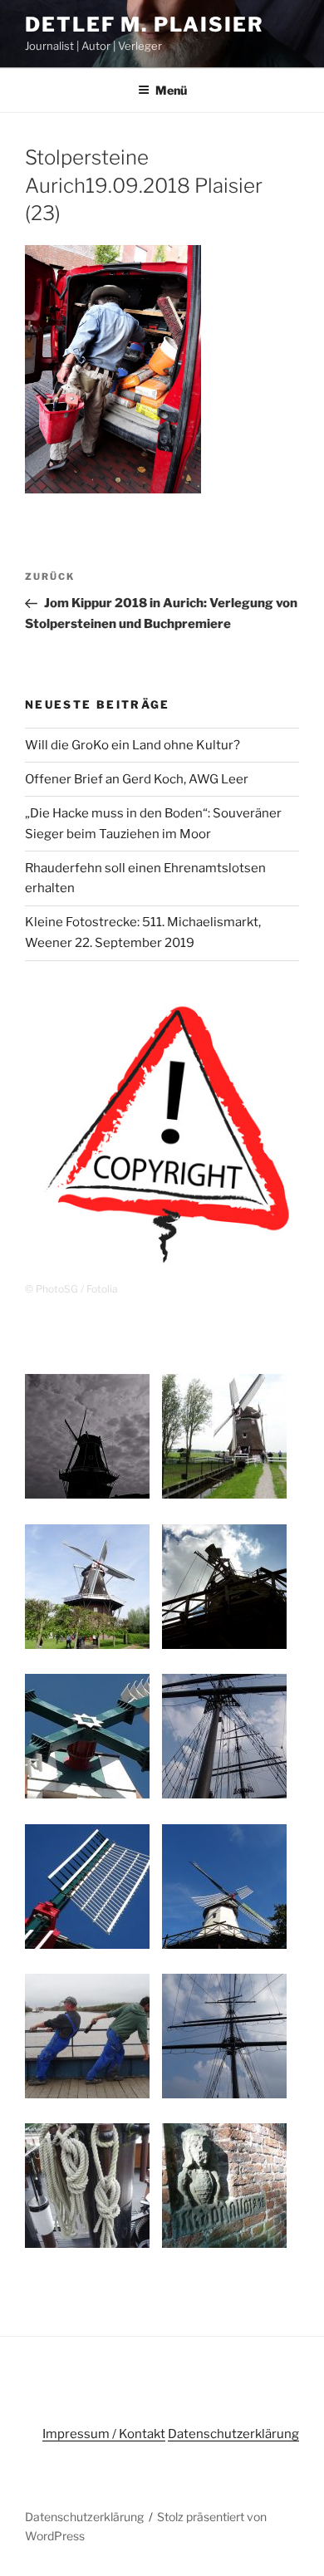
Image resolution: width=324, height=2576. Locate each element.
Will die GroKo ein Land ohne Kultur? (133, 745)
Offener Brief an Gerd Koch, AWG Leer (137, 779)
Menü (171, 90)
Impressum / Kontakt (104, 2434)
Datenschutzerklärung (233, 2434)
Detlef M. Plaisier (145, 25)
